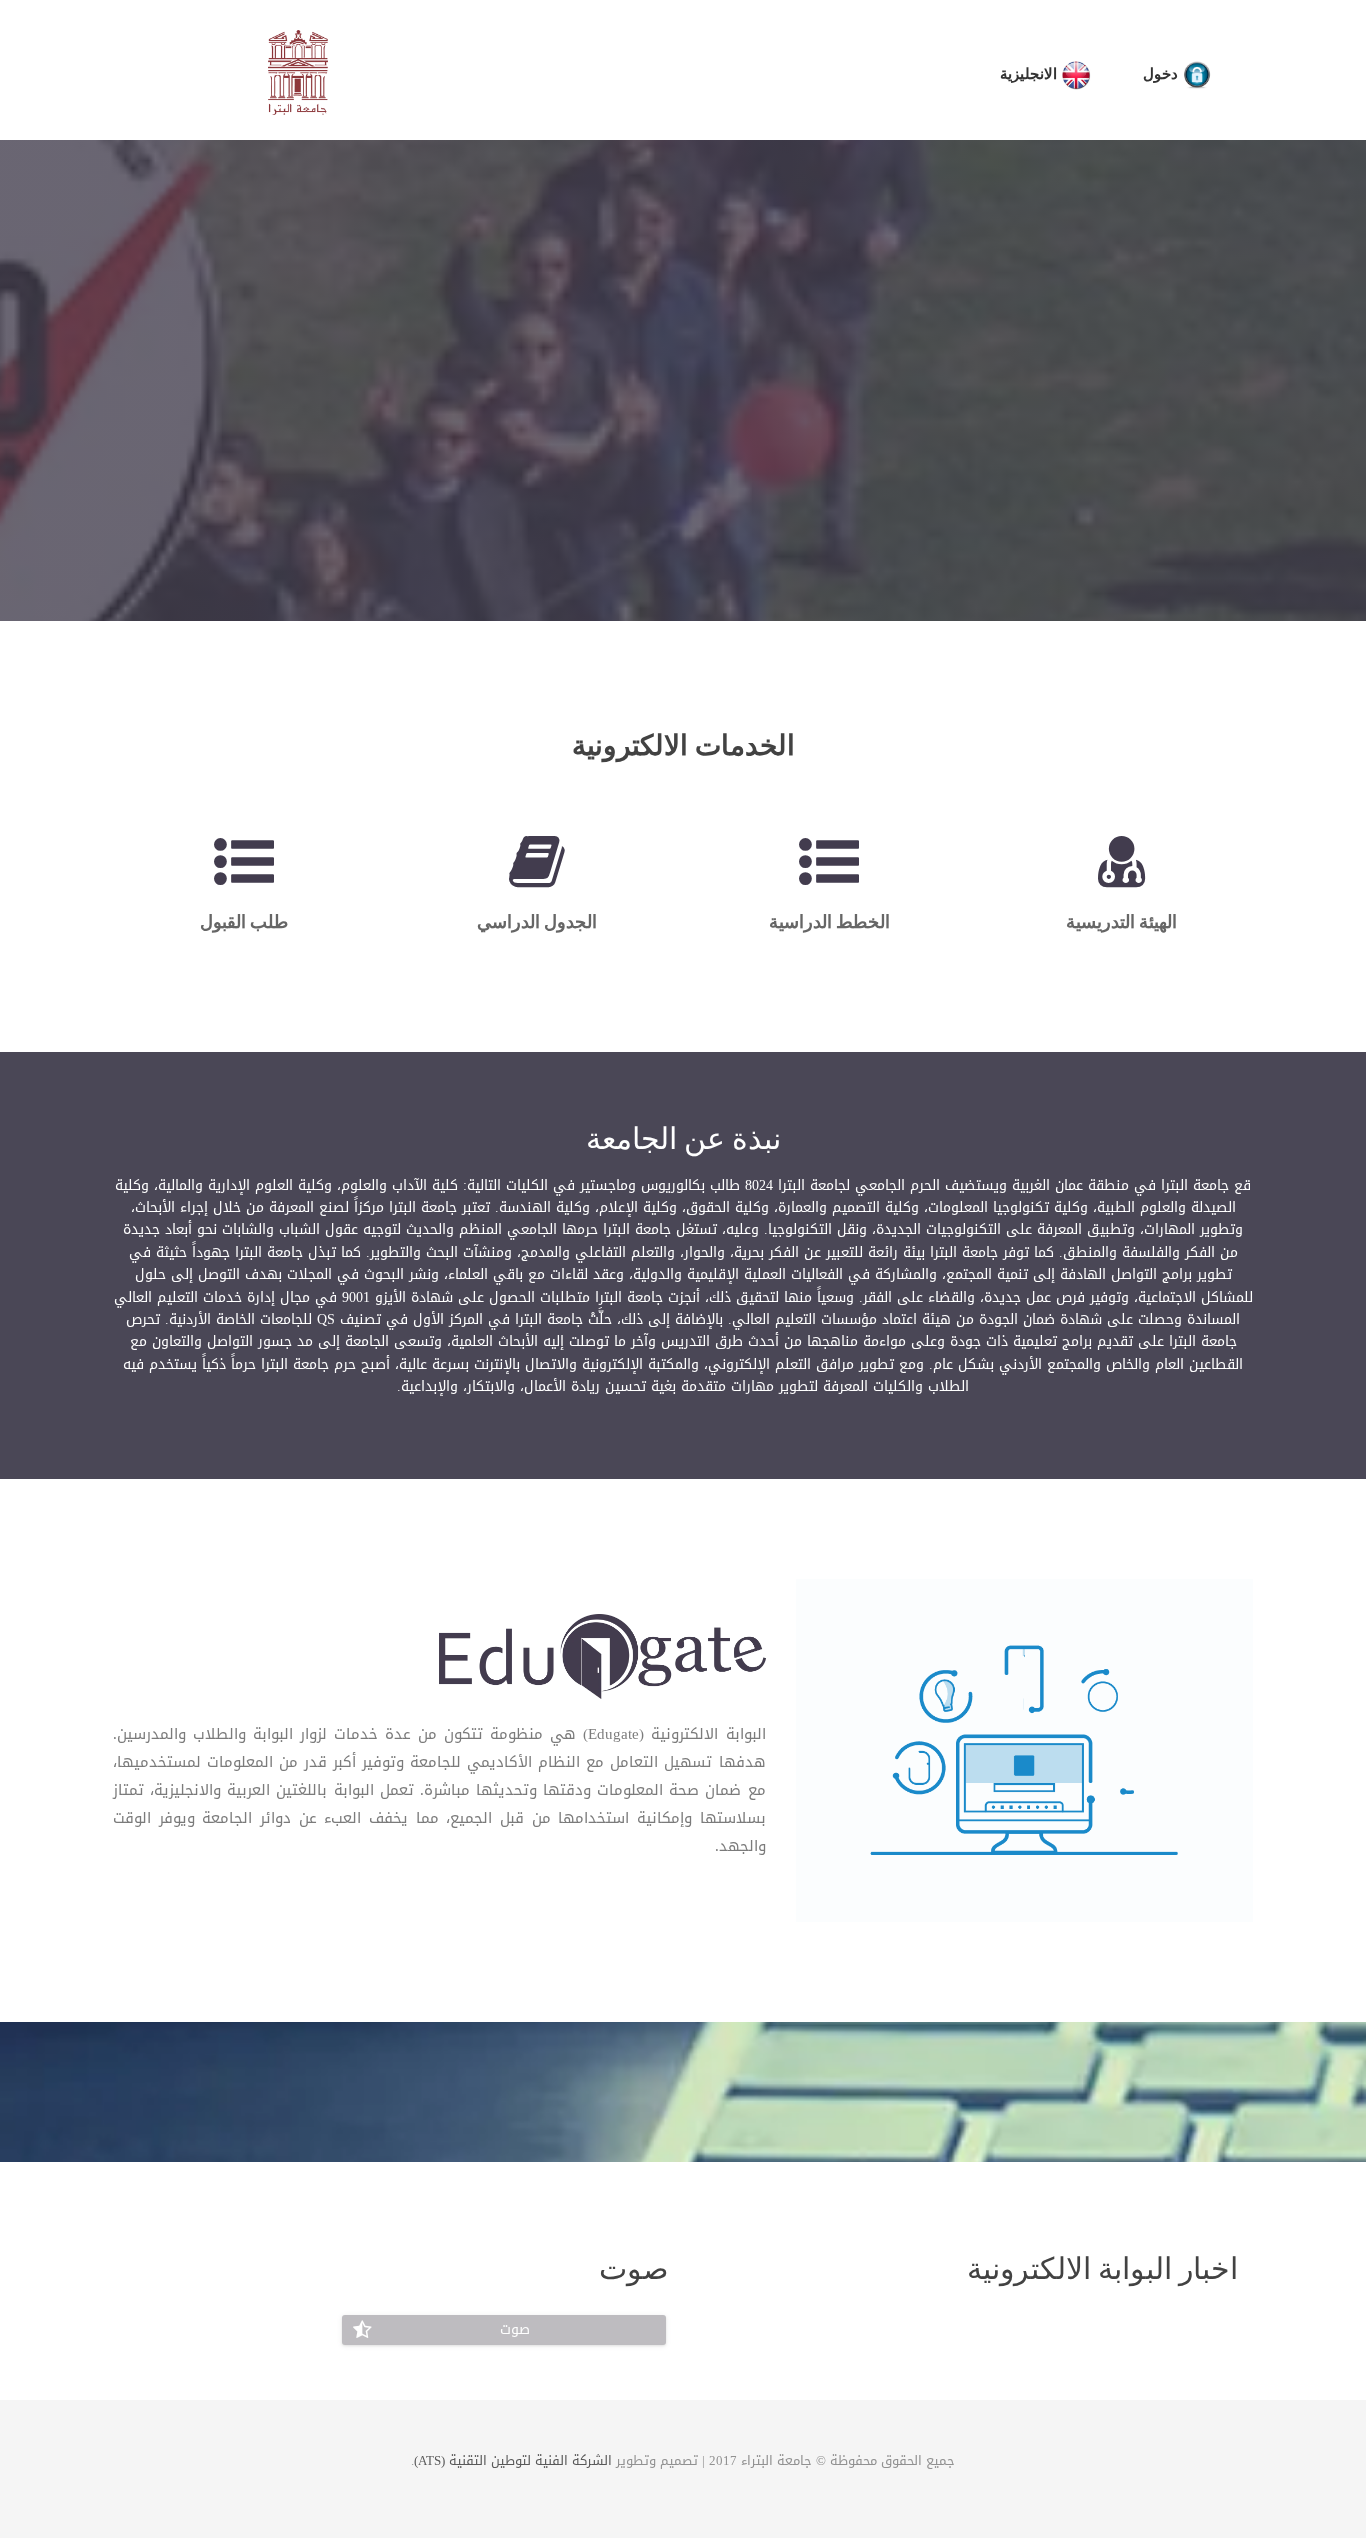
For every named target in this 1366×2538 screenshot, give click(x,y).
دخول (1162, 74)
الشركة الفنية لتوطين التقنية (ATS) (513, 2460)
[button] (504, 2330)
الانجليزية (1030, 74)
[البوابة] (602, 1660)
